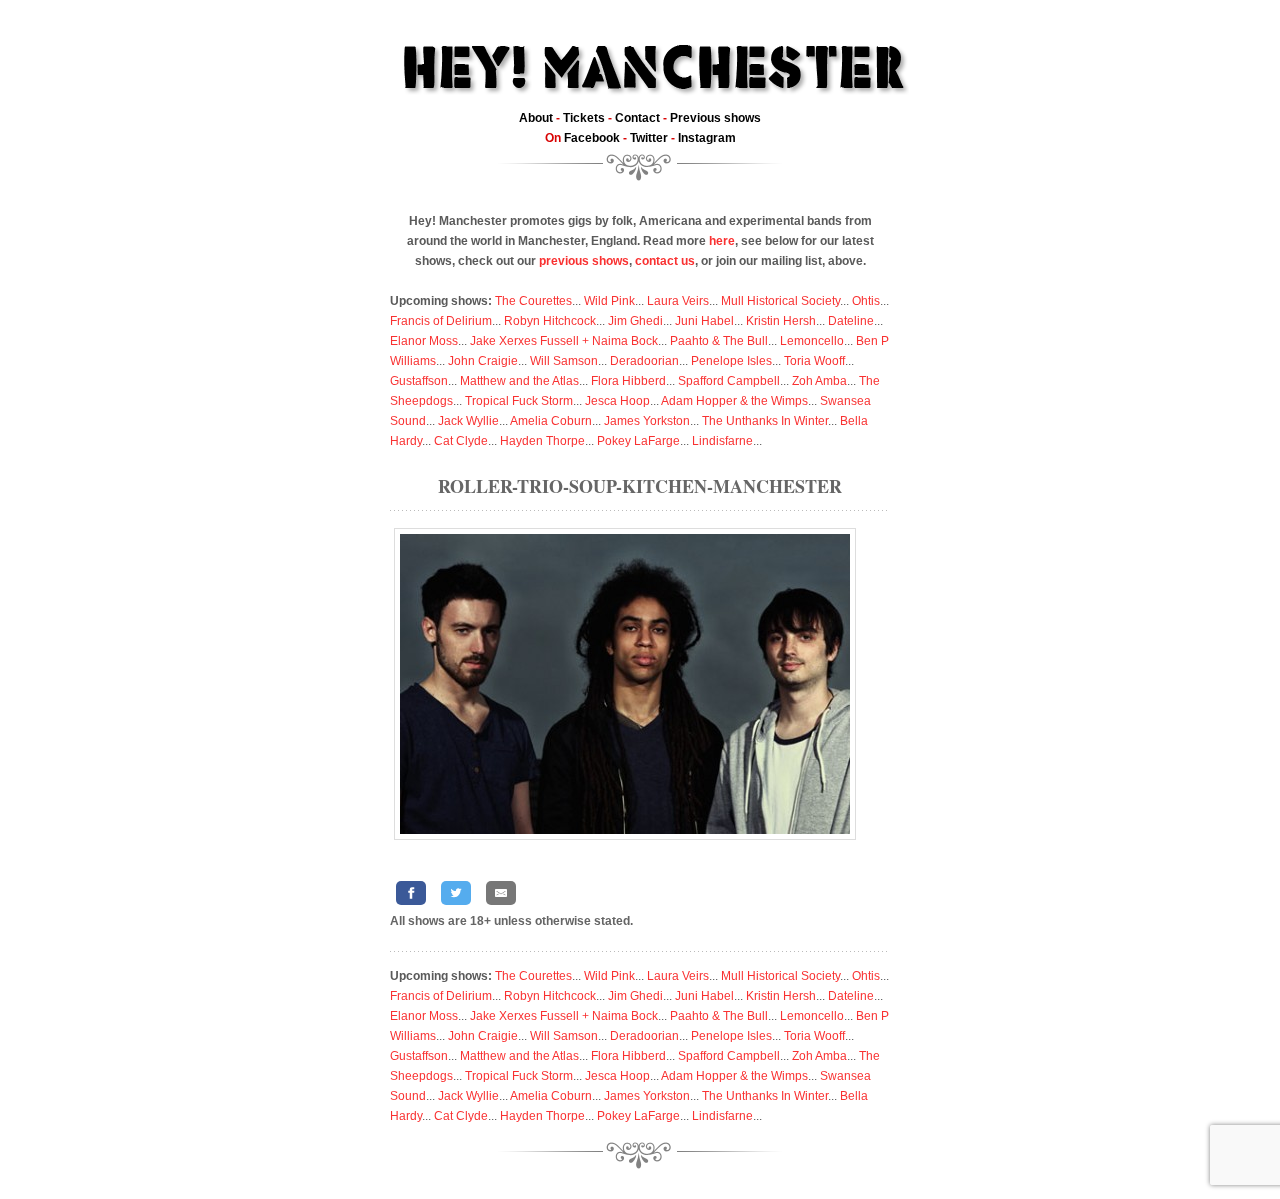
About (536, 118)
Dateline (851, 321)
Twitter (649, 138)
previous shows (584, 261)
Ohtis (866, 301)
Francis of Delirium (441, 321)
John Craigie (483, 361)
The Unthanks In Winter (765, 421)
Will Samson (564, 361)
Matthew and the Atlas (519, 381)
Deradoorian (644, 361)
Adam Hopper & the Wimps (734, 401)
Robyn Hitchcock (550, 321)
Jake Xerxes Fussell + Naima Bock (564, 341)
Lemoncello (812, 341)
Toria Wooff (814, 361)
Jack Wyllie (468, 421)
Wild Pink (609, 301)
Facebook (592, 138)
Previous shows (715, 118)
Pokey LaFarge (638, 441)
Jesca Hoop (617, 401)
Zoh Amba (819, 381)
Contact (637, 118)
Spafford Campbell (729, 381)
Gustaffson (419, 381)
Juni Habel (704, 321)
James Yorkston (647, 421)
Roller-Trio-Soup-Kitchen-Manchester (640, 486)
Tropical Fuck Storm (519, 401)
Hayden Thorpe (542, 441)
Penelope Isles (731, 361)
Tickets (584, 118)
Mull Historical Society (780, 301)
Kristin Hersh (781, 321)
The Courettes (533, 301)
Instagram (707, 138)
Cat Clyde (461, 441)
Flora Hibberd (628, 381)
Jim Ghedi (635, 321)
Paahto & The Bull (719, 341)
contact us (665, 261)
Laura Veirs (678, 301)
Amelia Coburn (551, 421)
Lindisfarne (722, 441)
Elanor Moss (424, 341)
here (722, 241)
